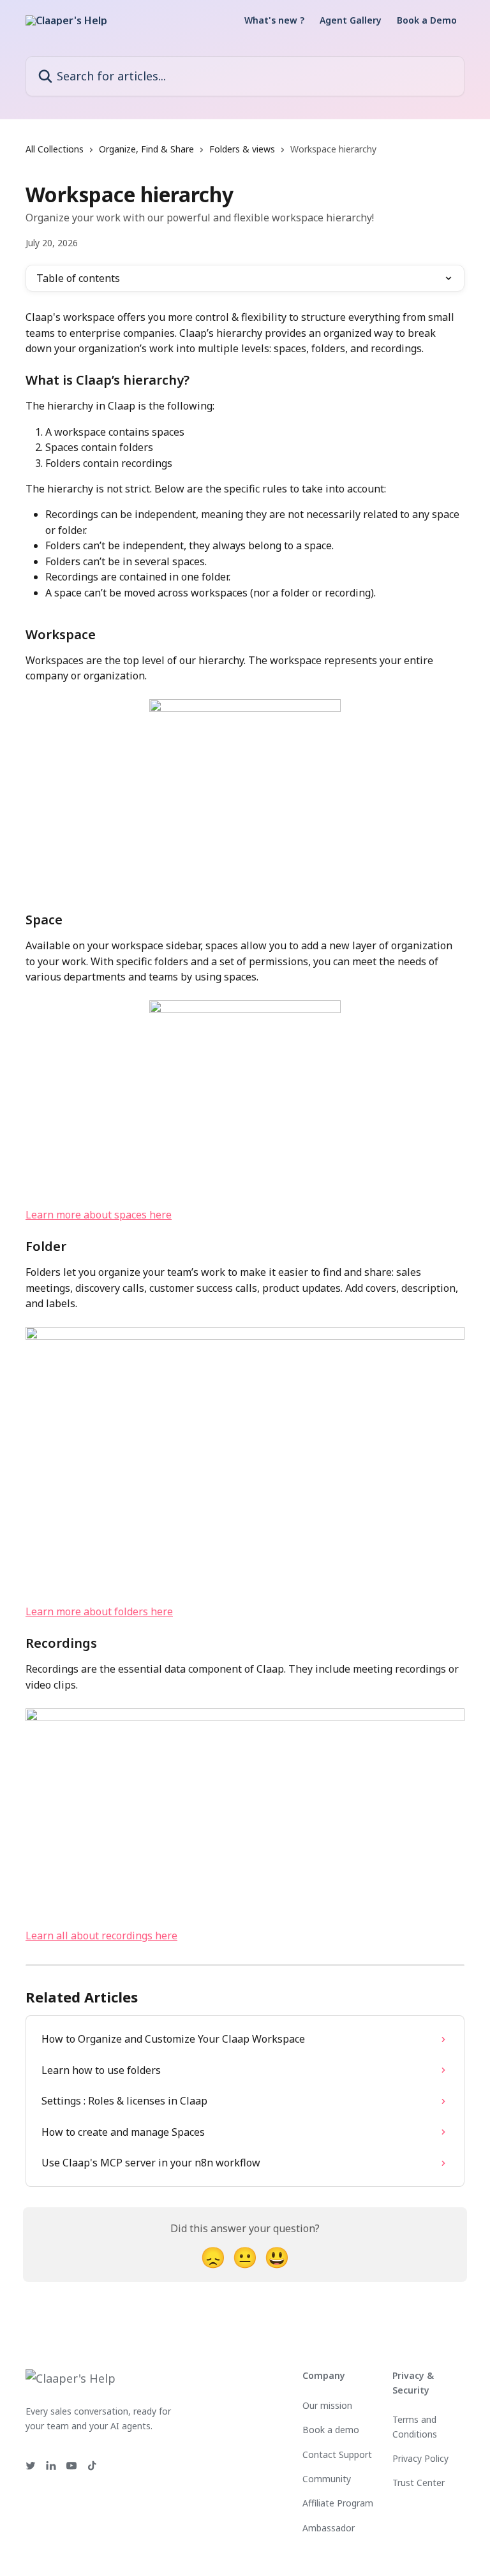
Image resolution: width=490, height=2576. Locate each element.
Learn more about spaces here (99, 1215)
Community (327, 2479)
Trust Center (419, 2483)
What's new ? (274, 20)
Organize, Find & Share (146, 149)
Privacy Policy (420, 2458)
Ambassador (329, 2528)
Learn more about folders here (99, 1611)
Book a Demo (427, 20)
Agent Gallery (351, 20)
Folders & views (242, 149)
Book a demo (331, 2430)
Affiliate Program (338, 2503)
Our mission (327, 2405)
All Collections (55, 149)
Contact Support (337, 2454)
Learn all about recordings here (101, 1936)
